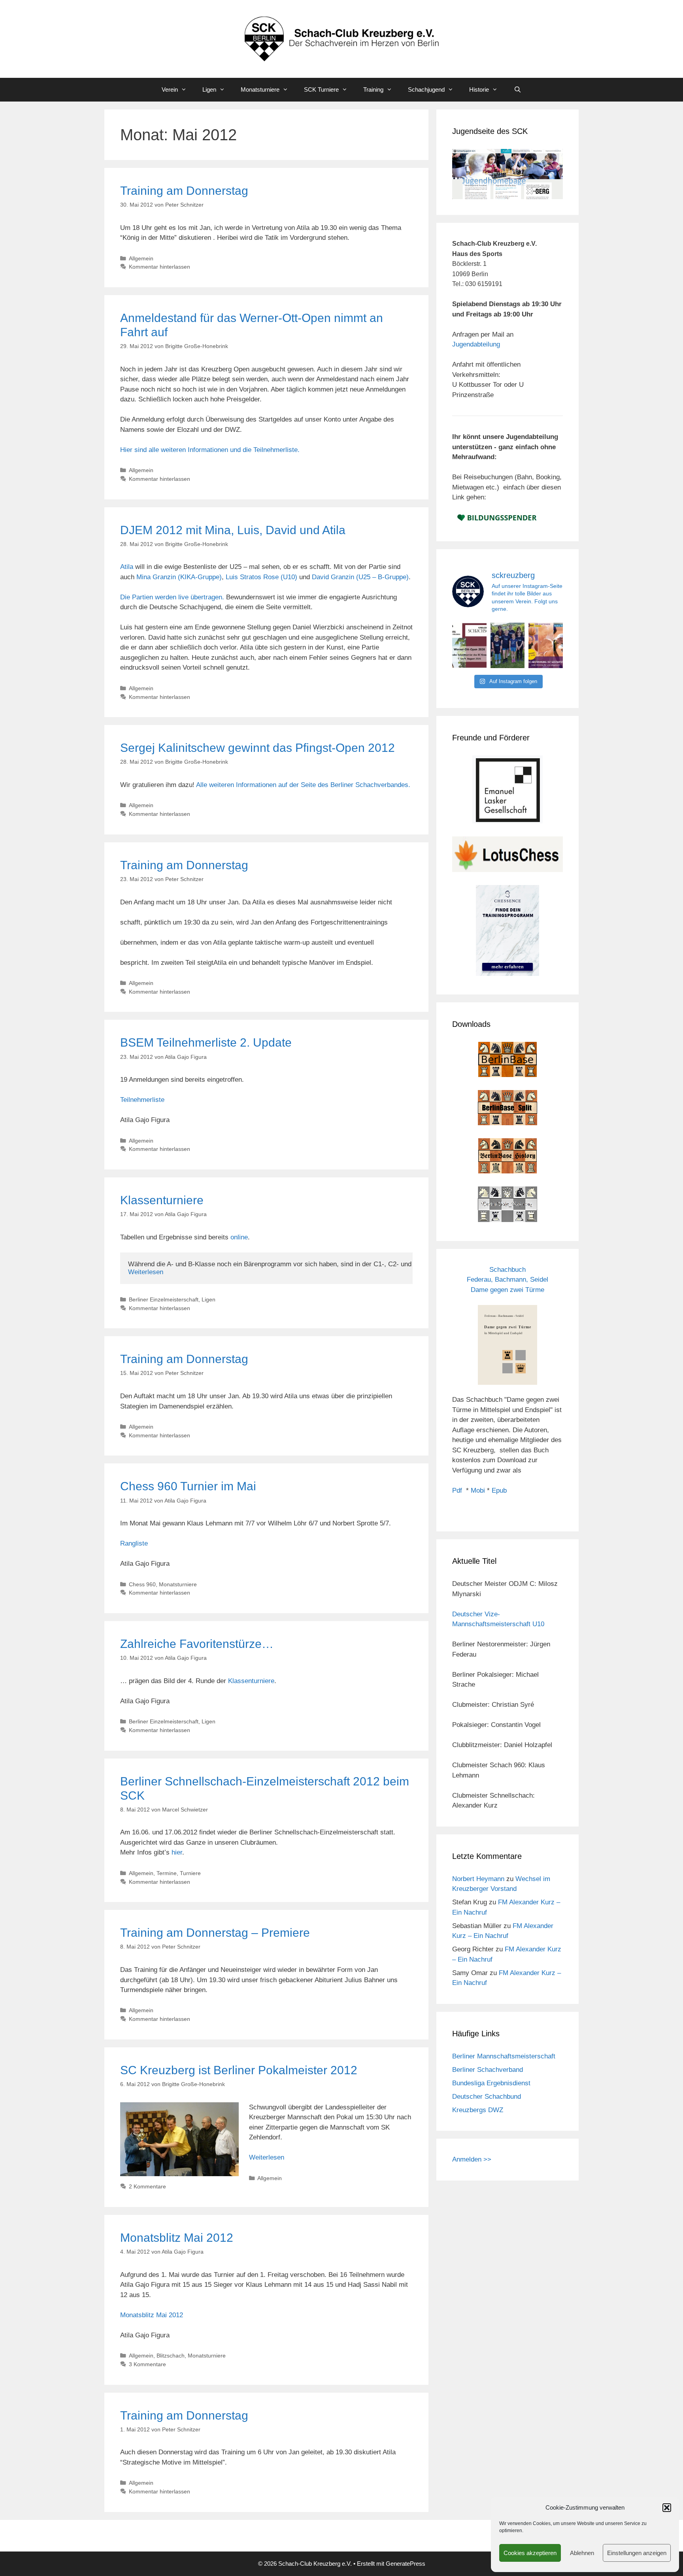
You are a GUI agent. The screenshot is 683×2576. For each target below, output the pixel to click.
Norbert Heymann (478, 1879)
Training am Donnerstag (184, 191)
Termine (167, 1873)
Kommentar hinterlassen (159, 267)
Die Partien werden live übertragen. (173, 597)
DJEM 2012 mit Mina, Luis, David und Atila (233, 530)
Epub (499, 1490)
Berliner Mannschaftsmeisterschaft (504, 2056)
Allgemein (141, 258)
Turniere (190, 1873)
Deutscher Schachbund (487, 2097)
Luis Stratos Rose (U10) (261, 577)
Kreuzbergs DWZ (478, 2110)
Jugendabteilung (476, 344)
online (239, 1237)
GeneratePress (406, 2564)
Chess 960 (142, 1584)
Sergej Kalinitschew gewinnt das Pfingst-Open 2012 (258, 748)
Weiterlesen (146, 1272)
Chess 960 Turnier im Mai (188, 1486)
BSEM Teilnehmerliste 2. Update (206, 1042)
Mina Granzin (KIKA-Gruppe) (179, 577)
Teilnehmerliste (142, 1100)
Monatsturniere (260, 89)
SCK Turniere (321, 89)
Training (373, 89)
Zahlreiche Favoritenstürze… (197, 1644)
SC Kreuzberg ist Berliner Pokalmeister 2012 (239, 2070)
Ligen (209, 89)
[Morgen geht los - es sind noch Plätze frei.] (469, 645)
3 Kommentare (147, 2364)
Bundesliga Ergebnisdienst (491, 2083)
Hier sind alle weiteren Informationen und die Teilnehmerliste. (210, 450)
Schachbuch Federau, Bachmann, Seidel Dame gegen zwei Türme (508, 1280)
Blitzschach (171, 2356)
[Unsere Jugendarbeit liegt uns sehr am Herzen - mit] (546, 645)
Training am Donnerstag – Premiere (215, 1933)
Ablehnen (582, 2553)
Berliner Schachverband (488, 2070)
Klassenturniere (162, 1200)
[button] (667, 2508)
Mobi (478, 1490)
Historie (479, 89)
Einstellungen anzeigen (637, 2553)
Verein (170, 89)
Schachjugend (426, 89)
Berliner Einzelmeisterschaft (164, 1299)
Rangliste (134, 1543)
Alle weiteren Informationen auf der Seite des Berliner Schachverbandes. (303, 785)
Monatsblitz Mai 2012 (177, 2238)
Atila (128, 567)
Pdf (457, 1490)
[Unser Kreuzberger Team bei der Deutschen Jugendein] (508, 645)
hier (177, 1852)
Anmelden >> (472, 2159)
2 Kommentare (147, 2186)
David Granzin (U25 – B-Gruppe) (360, 577)
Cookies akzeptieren (530, 2553)
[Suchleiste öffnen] (517, 90)
